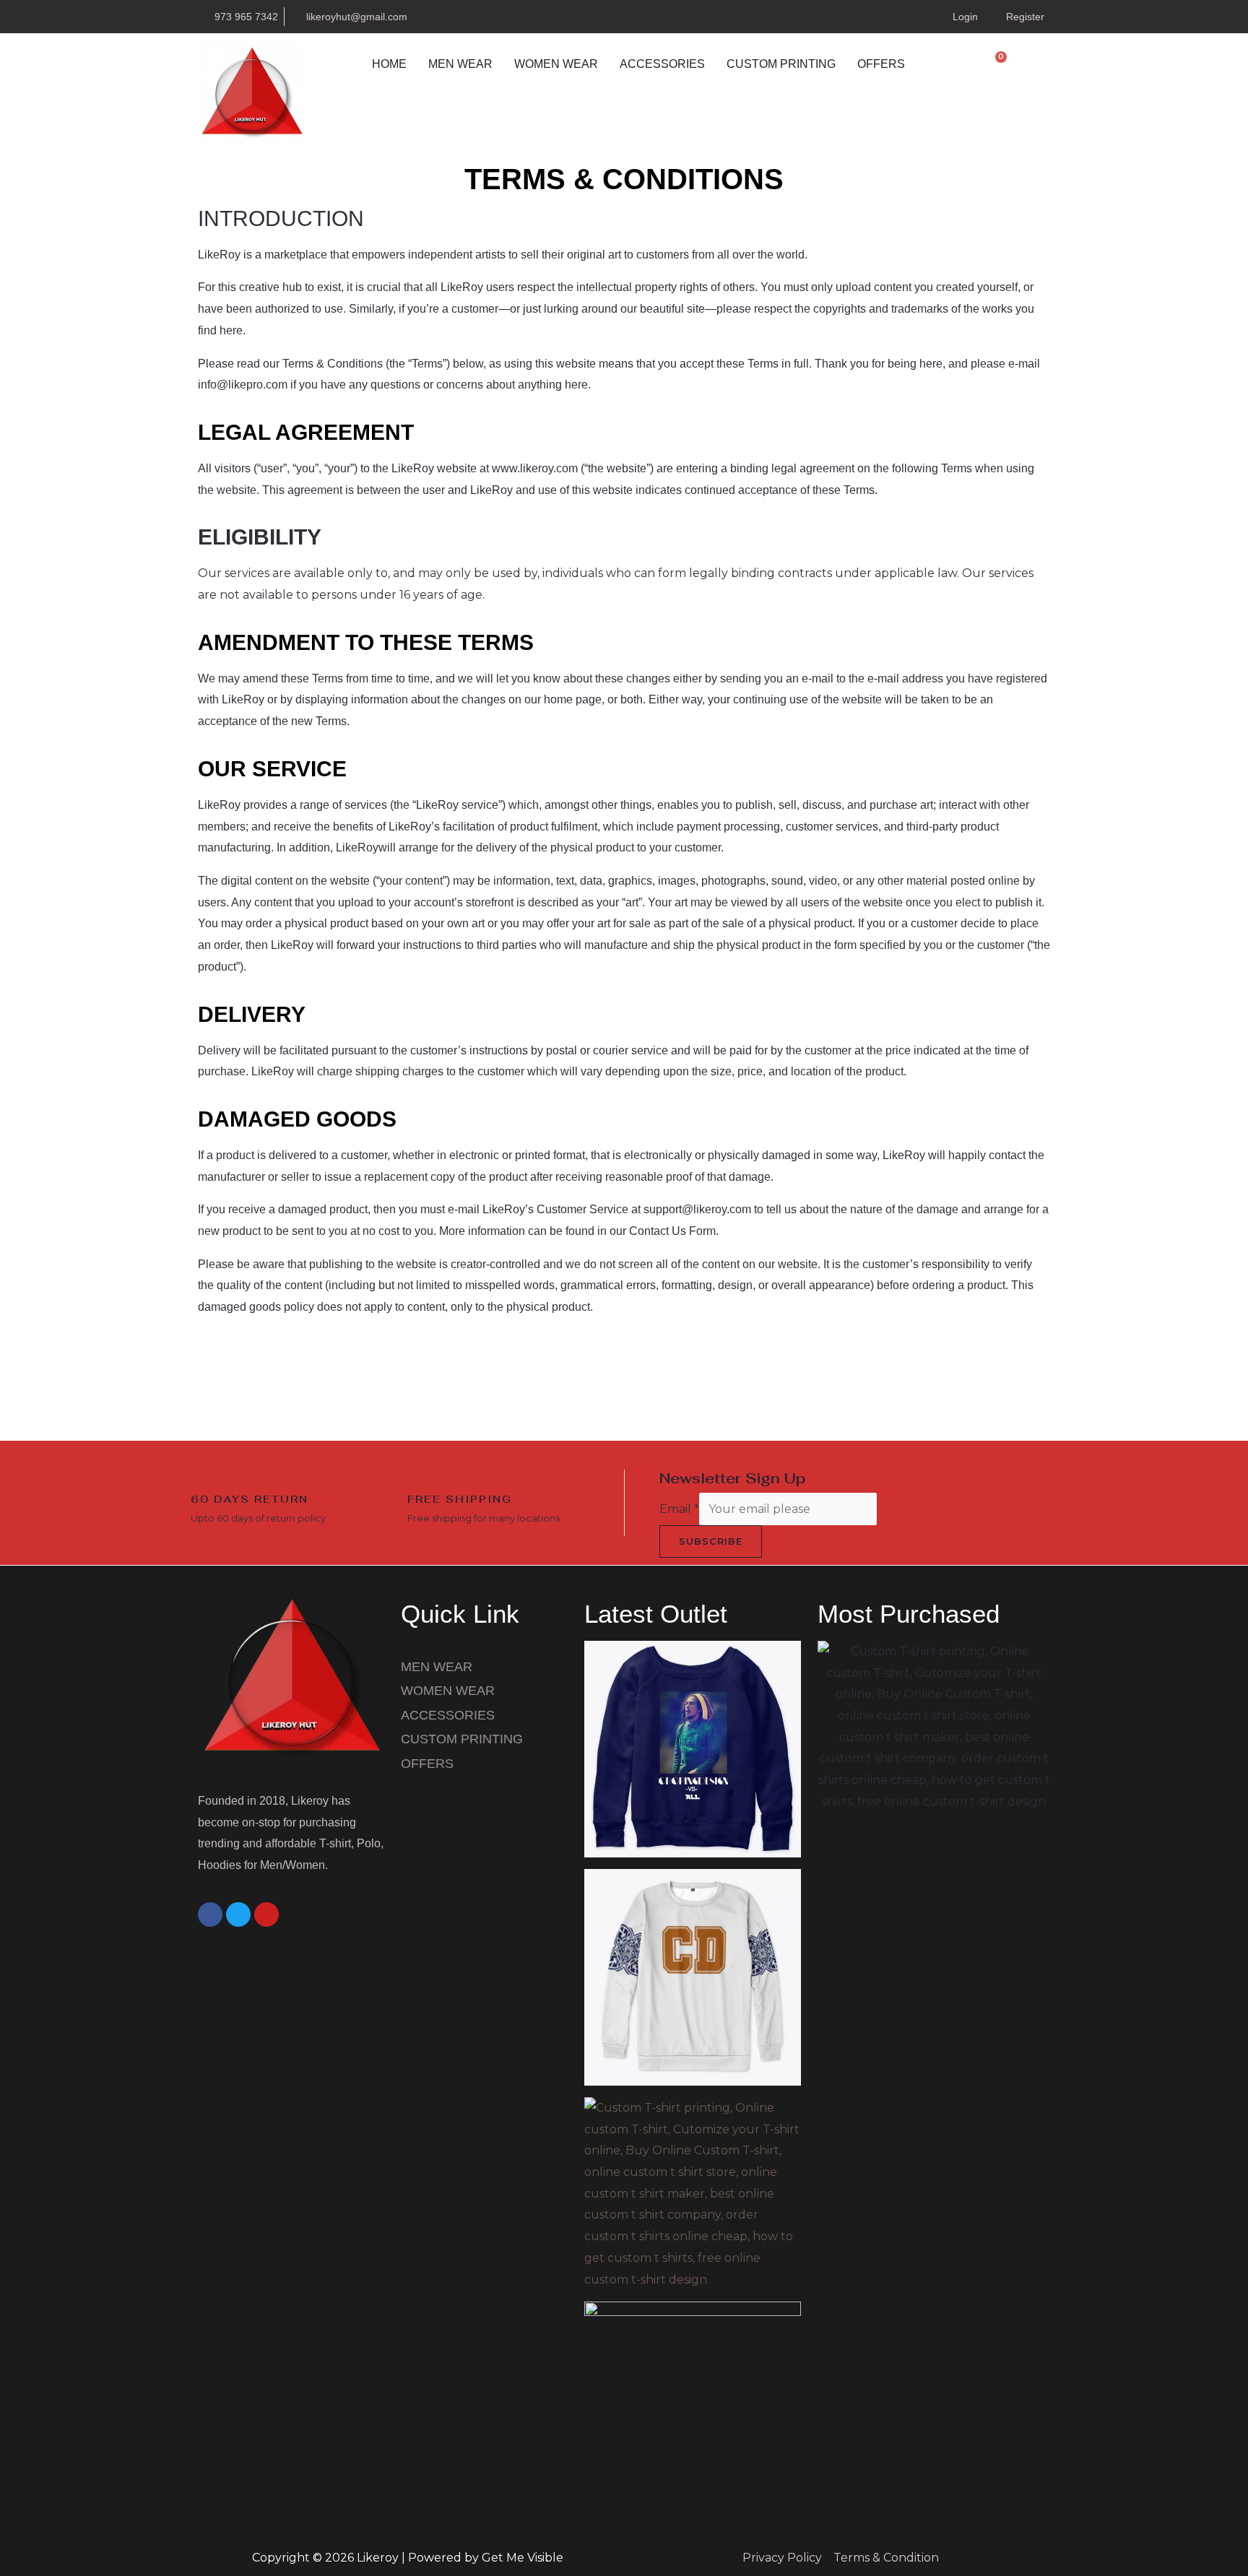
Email (679, 1509)
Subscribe (711, 1541)
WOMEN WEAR (556, 64)
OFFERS (881, 64)
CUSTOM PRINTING (781, 64)
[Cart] (995, 64)
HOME (389, 64)
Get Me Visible (523, 2558)
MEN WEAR (460, 64)
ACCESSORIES (662, 64)
